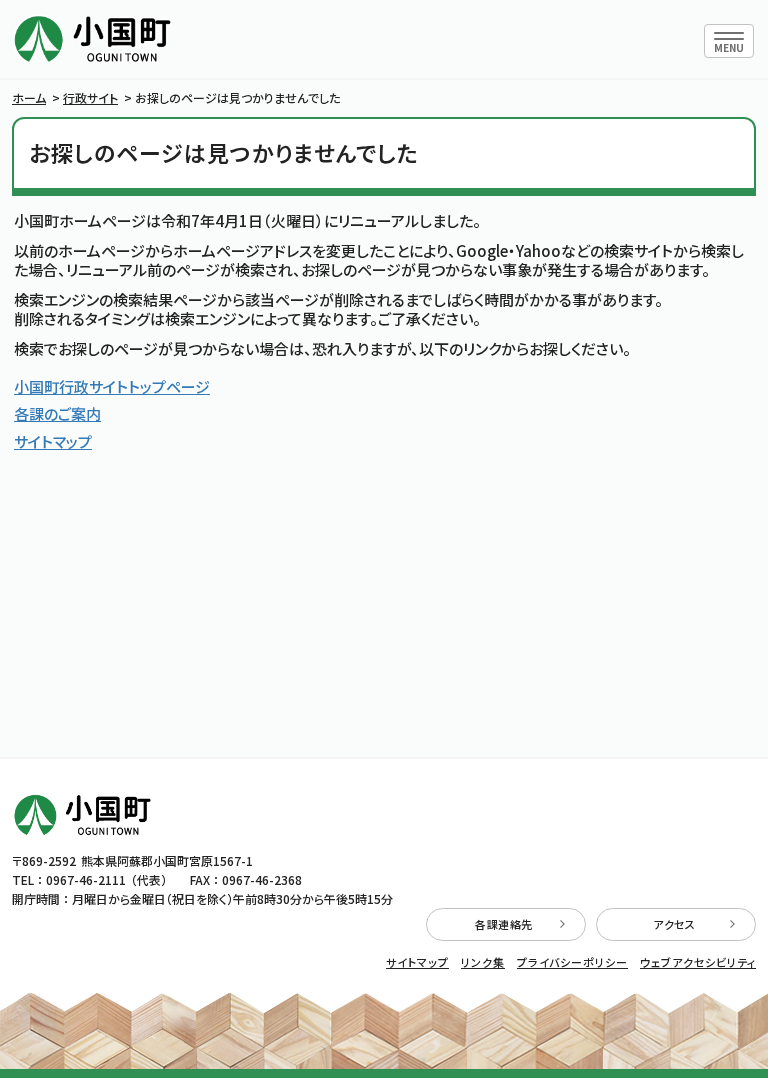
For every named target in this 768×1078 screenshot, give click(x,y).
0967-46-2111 (86, 879)
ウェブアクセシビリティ (698, 962)
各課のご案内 (57, 413)
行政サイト (90, 97)
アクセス (674, 924)
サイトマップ (53, 441)
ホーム (29, 97)
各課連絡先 (504, 924)
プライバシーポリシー (572, 962)
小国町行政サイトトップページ (112, 386)
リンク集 (483, 962)
